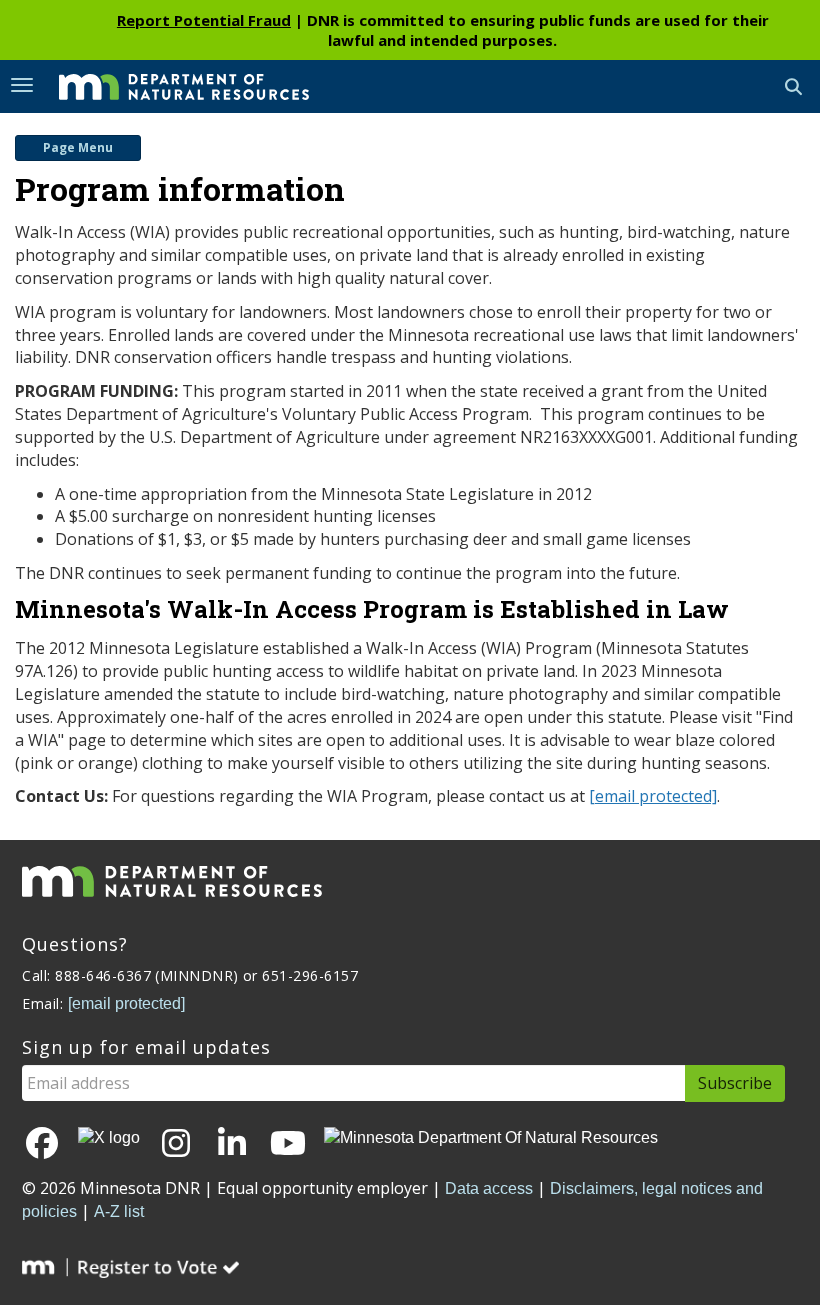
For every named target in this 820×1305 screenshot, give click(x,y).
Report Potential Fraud (204, 20)
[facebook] (42, 1144)
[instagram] (176, 1144)
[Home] (169, 85)
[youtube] (288, 1144)
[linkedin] (232, 1144)
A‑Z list (119, 1211)
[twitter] (109, 1138)
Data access (489, 1188)
